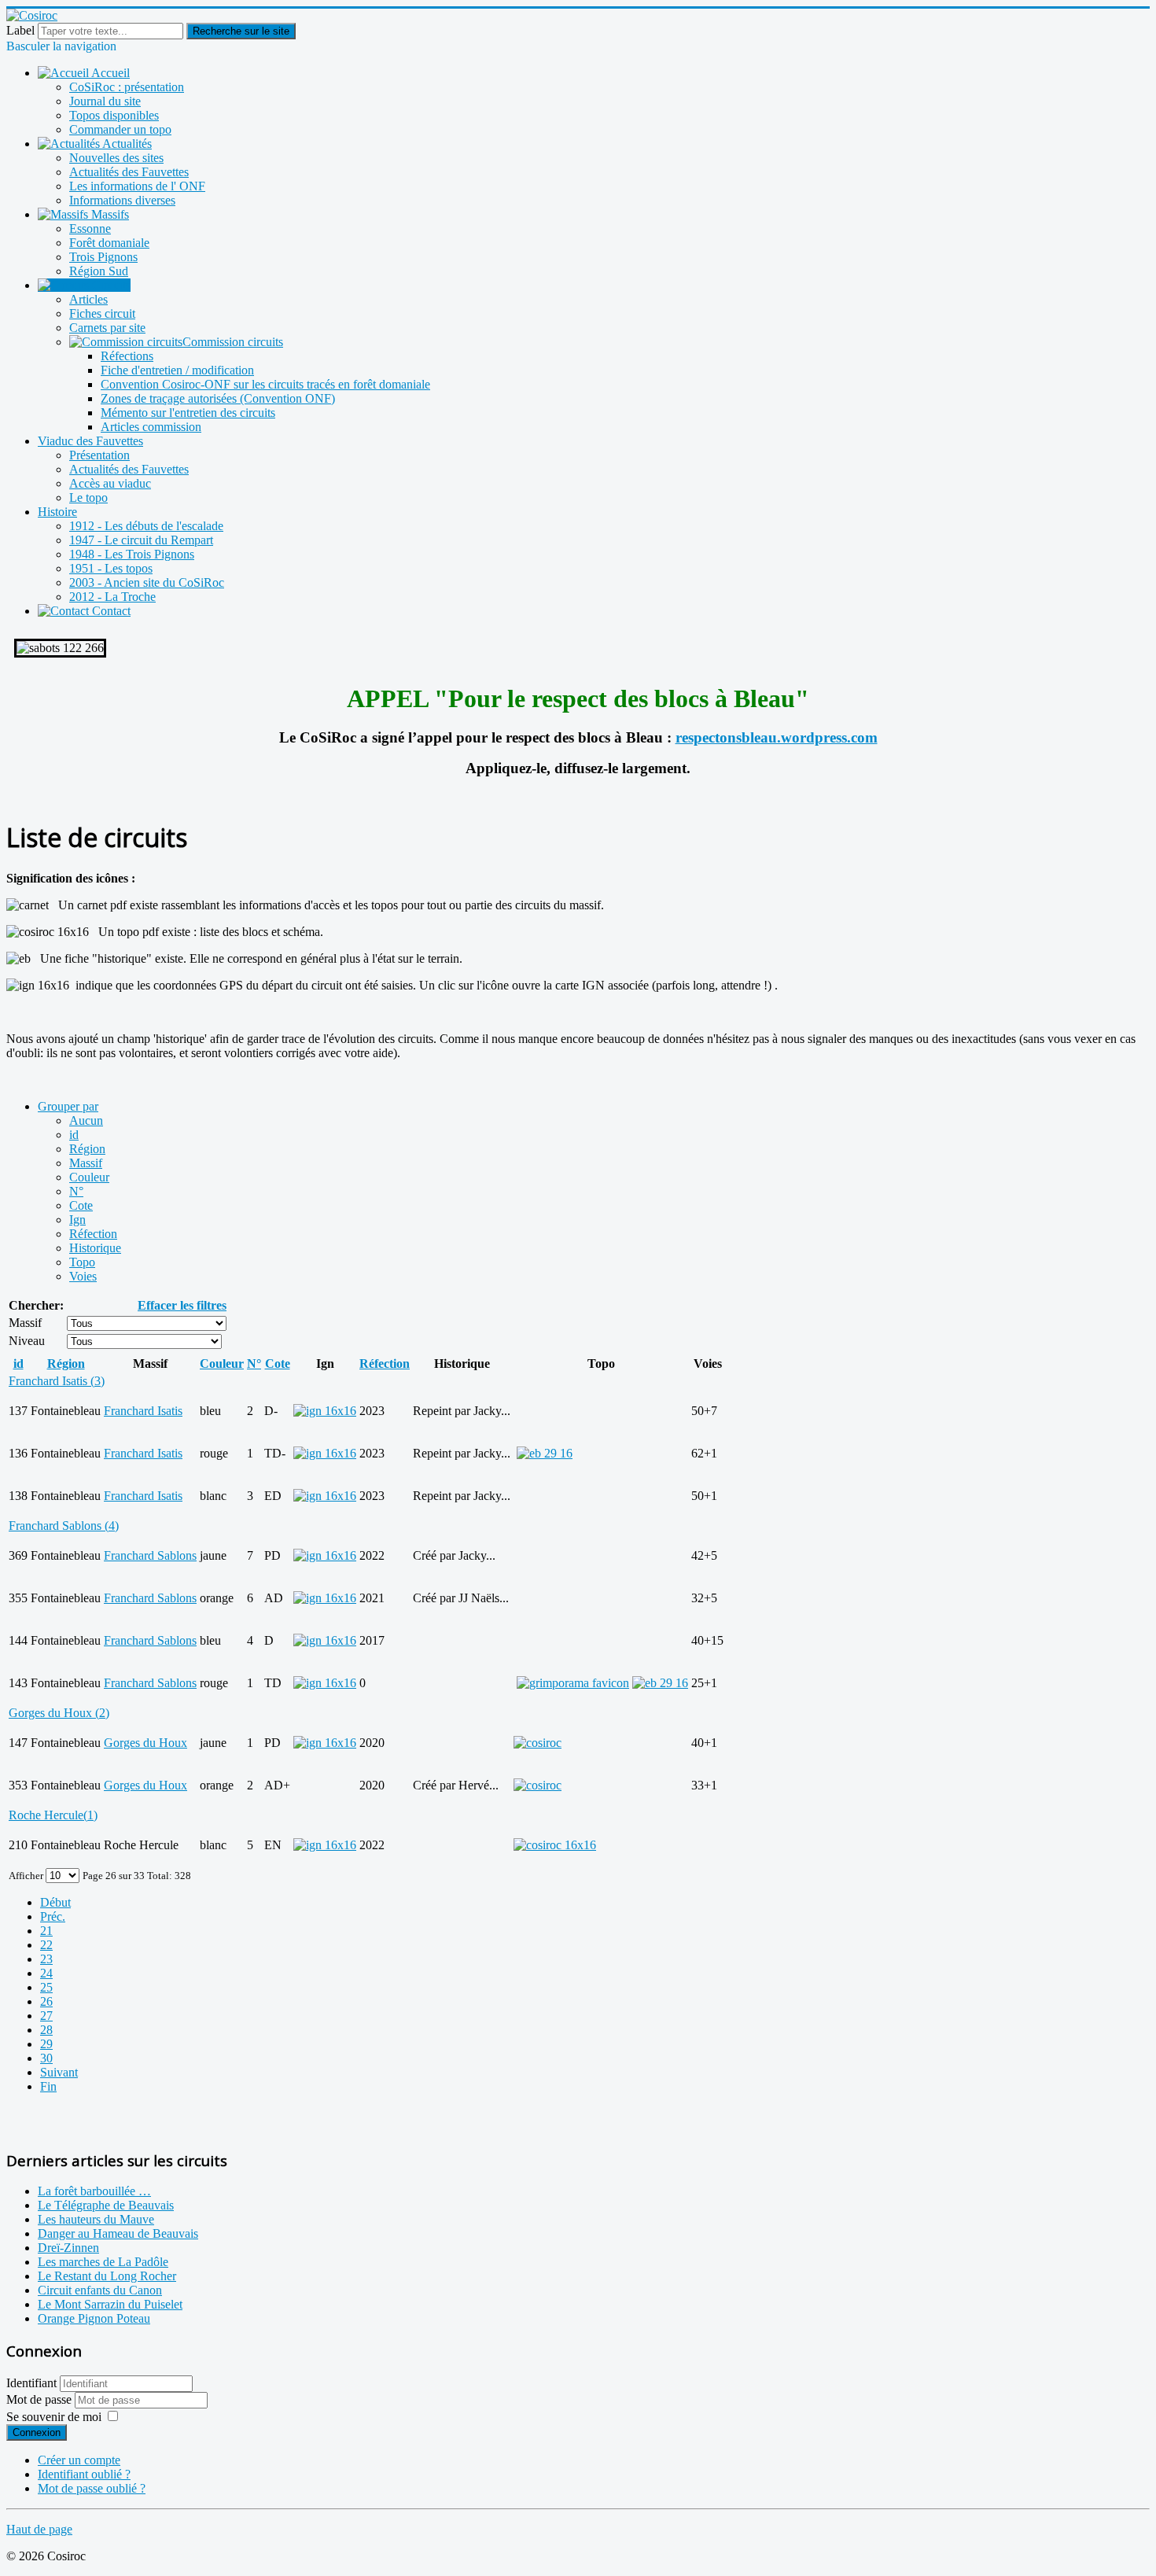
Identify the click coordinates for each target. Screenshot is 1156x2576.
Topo (82, 1262)
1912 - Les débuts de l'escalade (146, 526)
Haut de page (39, 2529)
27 (46, 2016)
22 (46, 1945)
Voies (83, 1276)
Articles (88, 299)
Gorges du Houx (145, 1743)
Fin (48, 2086)
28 (46, 2030)
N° (76, 1191)
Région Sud (99, 271)
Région (87, 1149)
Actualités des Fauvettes (129, 172)
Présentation (99, 455)
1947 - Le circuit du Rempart (141, 540)
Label (20, 30)
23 (46, 1959)
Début (55, 1902)
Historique (95, 1248)
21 (46, 1931)
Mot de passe (40, 2399)
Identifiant (31, 2383)
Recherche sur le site (241, 31)
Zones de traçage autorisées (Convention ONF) (218, 398)
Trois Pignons (103, 257)
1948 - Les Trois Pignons (132, 554)
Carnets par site (107, 328)
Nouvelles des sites (116, 158)
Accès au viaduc (110, 483)
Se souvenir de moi (54, 2417)
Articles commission (151, 427)
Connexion (37, 2432)
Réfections (127, 356)
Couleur (89, 1177)
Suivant (59, 2072)
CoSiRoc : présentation (127, 87)
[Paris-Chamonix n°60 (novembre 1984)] (545, 1453)
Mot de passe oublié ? (92, 2488)
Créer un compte (79, 2460)
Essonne (90, 228)
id (74, 1135)
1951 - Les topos (111, 568)
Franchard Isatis (143, 1411)
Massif (86, 1163)
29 (46, 2044)
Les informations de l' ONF (137, 186)
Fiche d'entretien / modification (177, 370)
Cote (81, 1205)
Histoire (57, 512)
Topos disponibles (114, 115)
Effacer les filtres (182, 1305)
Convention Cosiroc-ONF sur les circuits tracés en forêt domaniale (265, 384)
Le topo (88, 498)
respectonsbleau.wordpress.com (777, 737)
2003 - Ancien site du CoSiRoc (147, 582)
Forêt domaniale (109, 243)
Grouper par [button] (68, 1106)
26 (46, 2001)
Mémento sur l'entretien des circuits (188, 413)
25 (46, 1987)
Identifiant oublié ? (84, 2474)
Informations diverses (122, 200)
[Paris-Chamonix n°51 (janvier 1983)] (660, 1683)
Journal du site (105, 101)
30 (46, 2058)
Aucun (86, 1120)
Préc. (53, 1916)
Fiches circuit (102, 313)
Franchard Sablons (150, 1555)
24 (46, 1973)
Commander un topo (120, 129)
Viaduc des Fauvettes (90, 441)
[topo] (538, 1743)
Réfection (93, 1234)
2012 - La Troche (112, 597)
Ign (77, 1220)
